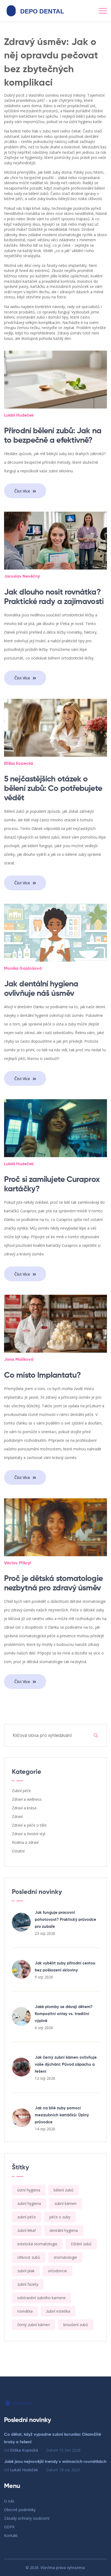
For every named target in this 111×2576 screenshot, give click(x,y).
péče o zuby (60, 2217)
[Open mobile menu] (103, 11)
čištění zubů (81, 2244)
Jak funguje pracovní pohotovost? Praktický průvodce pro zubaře (65, 1920)
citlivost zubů (29, 2257)
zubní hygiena (29, 2203)
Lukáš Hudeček (19, 416)
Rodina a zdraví (25, 1842)
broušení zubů (76, 2325)
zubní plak (26, 2271)
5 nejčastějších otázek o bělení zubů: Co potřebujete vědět (53, 789)
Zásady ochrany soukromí (27, 2518)
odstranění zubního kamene (41, 2298)
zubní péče (27, 2217)
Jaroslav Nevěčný (22, 577)
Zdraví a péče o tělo (29, 1825)
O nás (9, 2501)
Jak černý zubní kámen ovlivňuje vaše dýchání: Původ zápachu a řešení (66, 2064)
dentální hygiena (64, 2230)
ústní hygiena (29, 2190)
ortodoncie (58, 2271)
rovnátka (25, 2311)
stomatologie (65, 2257)
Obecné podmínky (20, 2510)
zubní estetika (58, 2311)
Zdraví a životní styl (29, 1834)
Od (21, 2450)
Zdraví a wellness (27, 1799)
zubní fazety (28, 2284)
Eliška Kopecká (19, 764)
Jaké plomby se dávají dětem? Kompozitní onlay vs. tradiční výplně (64, 2014)
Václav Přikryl (18, 1563)
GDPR (9, 2527)
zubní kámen (65, 2203)
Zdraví (17, 1816)
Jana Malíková (19, 1360)
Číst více (23, 491)
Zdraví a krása (24, 1808)
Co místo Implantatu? (42, 1376)
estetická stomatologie (37, 2244)
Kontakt (11, 2535)
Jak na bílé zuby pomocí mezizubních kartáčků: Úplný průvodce (62, 2115)
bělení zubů (64, 2190)
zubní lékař (27, 2230)
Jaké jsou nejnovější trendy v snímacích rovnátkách (55, 2462)
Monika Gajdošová (23, 969)
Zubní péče (21, 1791)
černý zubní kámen (34, 2325)
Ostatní (18, 1851)
